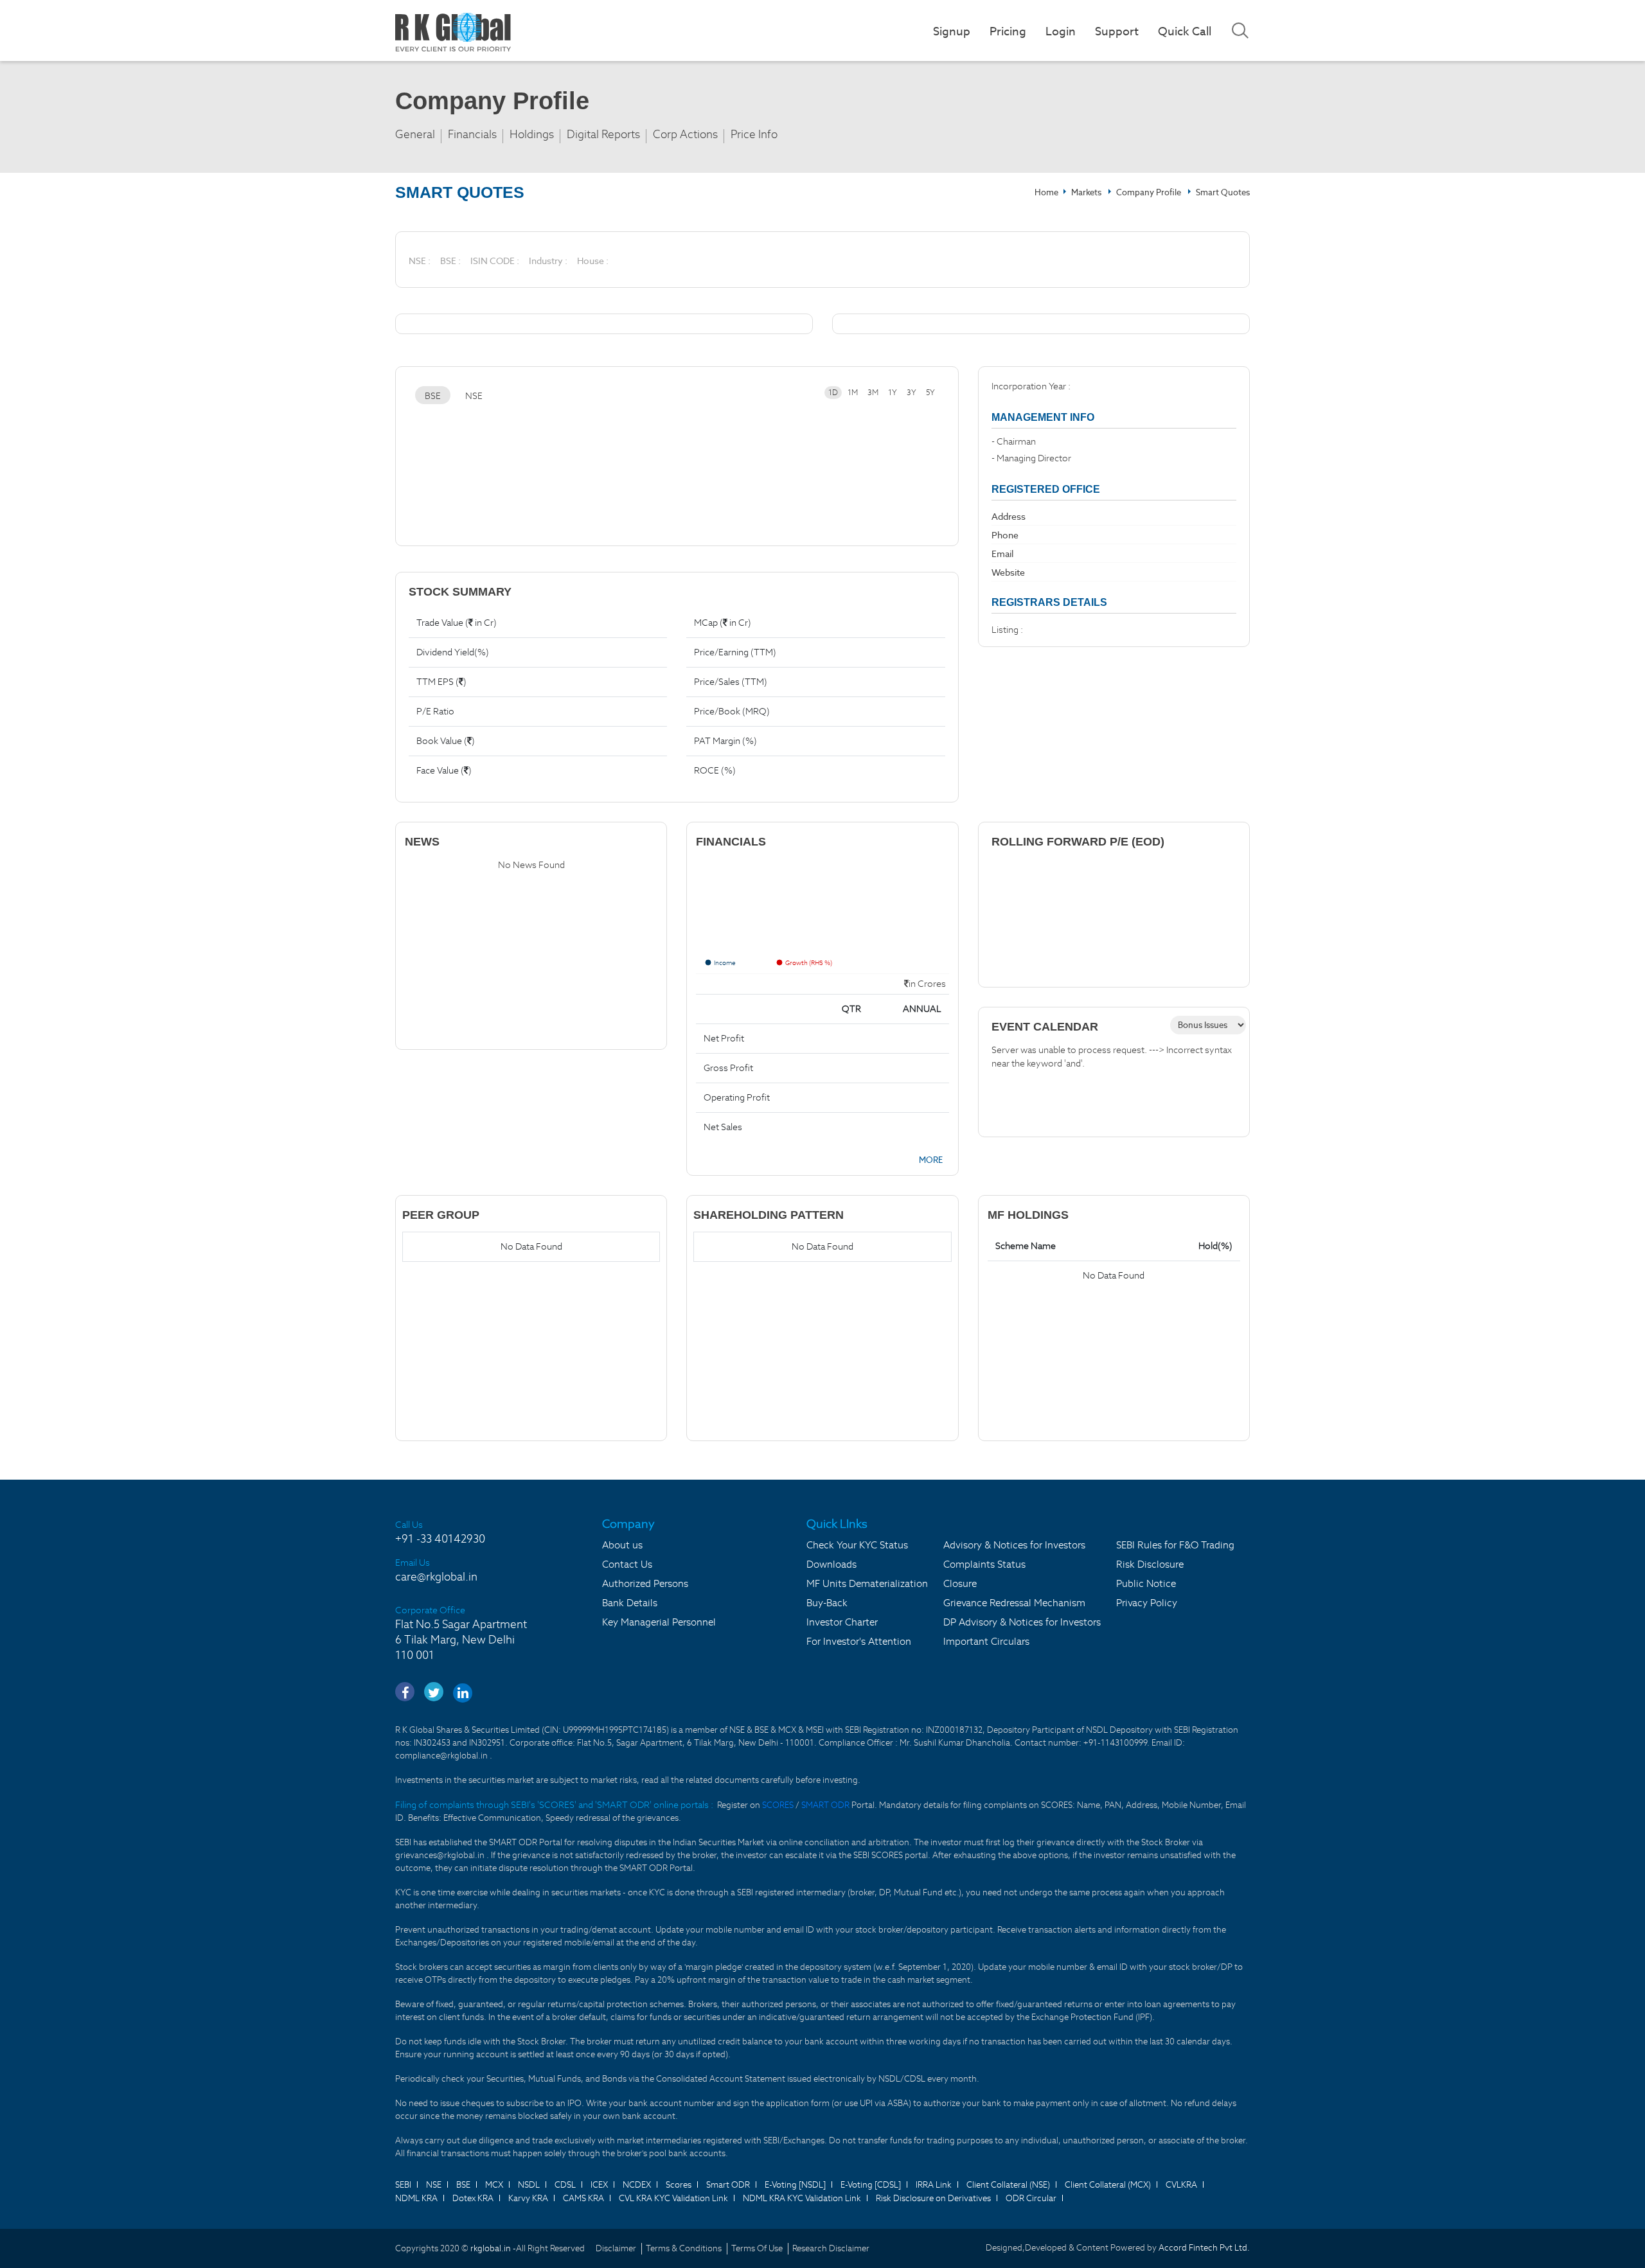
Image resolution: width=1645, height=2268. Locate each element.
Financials (472, 135)
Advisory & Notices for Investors (1014, 1545)
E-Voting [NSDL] (795, 2185)
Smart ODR (728, 2185)
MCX (494, 2185)
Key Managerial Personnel (659, 1622)
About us (622, 1545)
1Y (893, 392)
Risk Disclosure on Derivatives (933, 2198)
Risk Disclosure (1150, 1564)
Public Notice (1146, 1583)
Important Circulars (986, 1641)
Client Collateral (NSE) (1008, 2185)
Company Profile (1149, 192)
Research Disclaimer (831, 2248)
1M (853, 392)
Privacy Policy (1147, 1603)
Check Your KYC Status (857, 1545)
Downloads (831, 1564)
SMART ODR (825, 1805)
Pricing (1008, 31)
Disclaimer (616, 2248)
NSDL (529, 2185)
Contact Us (627, 1564)
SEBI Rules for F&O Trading (1175, 1545)
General (415, 135)
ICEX (599, 2185)
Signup (952, 31)
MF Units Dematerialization (867, 1583)
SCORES (779, 1805)
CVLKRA (1181, 2185)
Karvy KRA (528, 2198)
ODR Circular (1031, 2198)
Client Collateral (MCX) (1108, 2185)
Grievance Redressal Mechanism (1014, 1603)
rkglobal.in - (493, 2248)
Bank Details (630, 1603)
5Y (930, 392)
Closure (960, 1583)
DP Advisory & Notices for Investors (1022, 1622)
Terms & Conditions (684, 2248)
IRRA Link (934, 2185)
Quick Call (1185, 31)
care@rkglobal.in (436, 1577)
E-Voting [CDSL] (871, 2185)
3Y (911, 392)
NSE (474, 396)
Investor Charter (842, 1622)
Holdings (532, 135)
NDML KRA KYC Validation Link (802, 2198)
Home (1046, 192)
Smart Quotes (1223, 192)
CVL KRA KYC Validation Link (673, 2198)
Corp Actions (685, 135)
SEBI (403, 2185)
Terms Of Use (757, 2248)
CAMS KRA (583, 2198)
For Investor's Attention (859, 1641)
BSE (433, 396)
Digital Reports (603, 135)
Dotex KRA (473, 2198)
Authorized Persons (645, 1583)
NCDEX (637, 2185)
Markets (1087, 192)
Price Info (754, 135)
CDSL (565, 2185)
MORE (930, 1160)
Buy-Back (827, 1603)
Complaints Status (984, 1564)
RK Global (453, 32)
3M (873, 392)
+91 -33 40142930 (440, 1539)
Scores (679, 2185)
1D (833, 392)
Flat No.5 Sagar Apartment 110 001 (461, 1640)
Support (1117, 31)
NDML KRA (416, 2198)
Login (1061, 31)
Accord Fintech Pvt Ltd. (1204, 2248)
